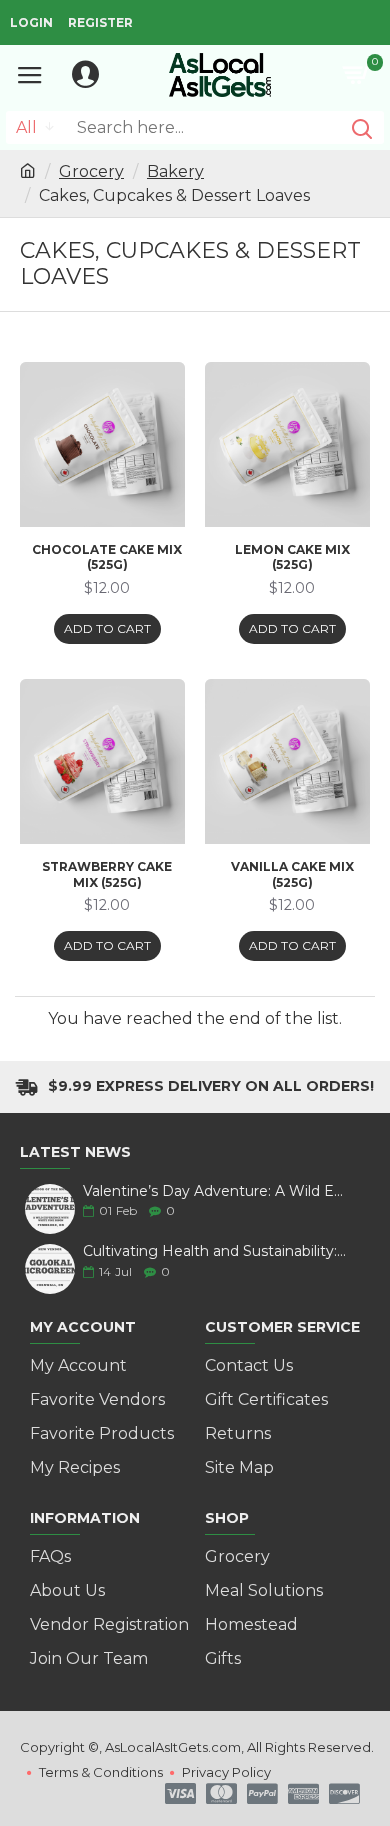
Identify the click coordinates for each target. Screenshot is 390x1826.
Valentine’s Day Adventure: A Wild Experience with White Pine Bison (215, 1191)
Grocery (91, 171)
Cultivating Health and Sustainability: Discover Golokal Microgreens (215, 1251)
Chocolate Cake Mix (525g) (107, 557)
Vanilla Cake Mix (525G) (292, 874)
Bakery (175, 171)
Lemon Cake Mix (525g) (292, 557)
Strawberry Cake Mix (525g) (107, 874)
